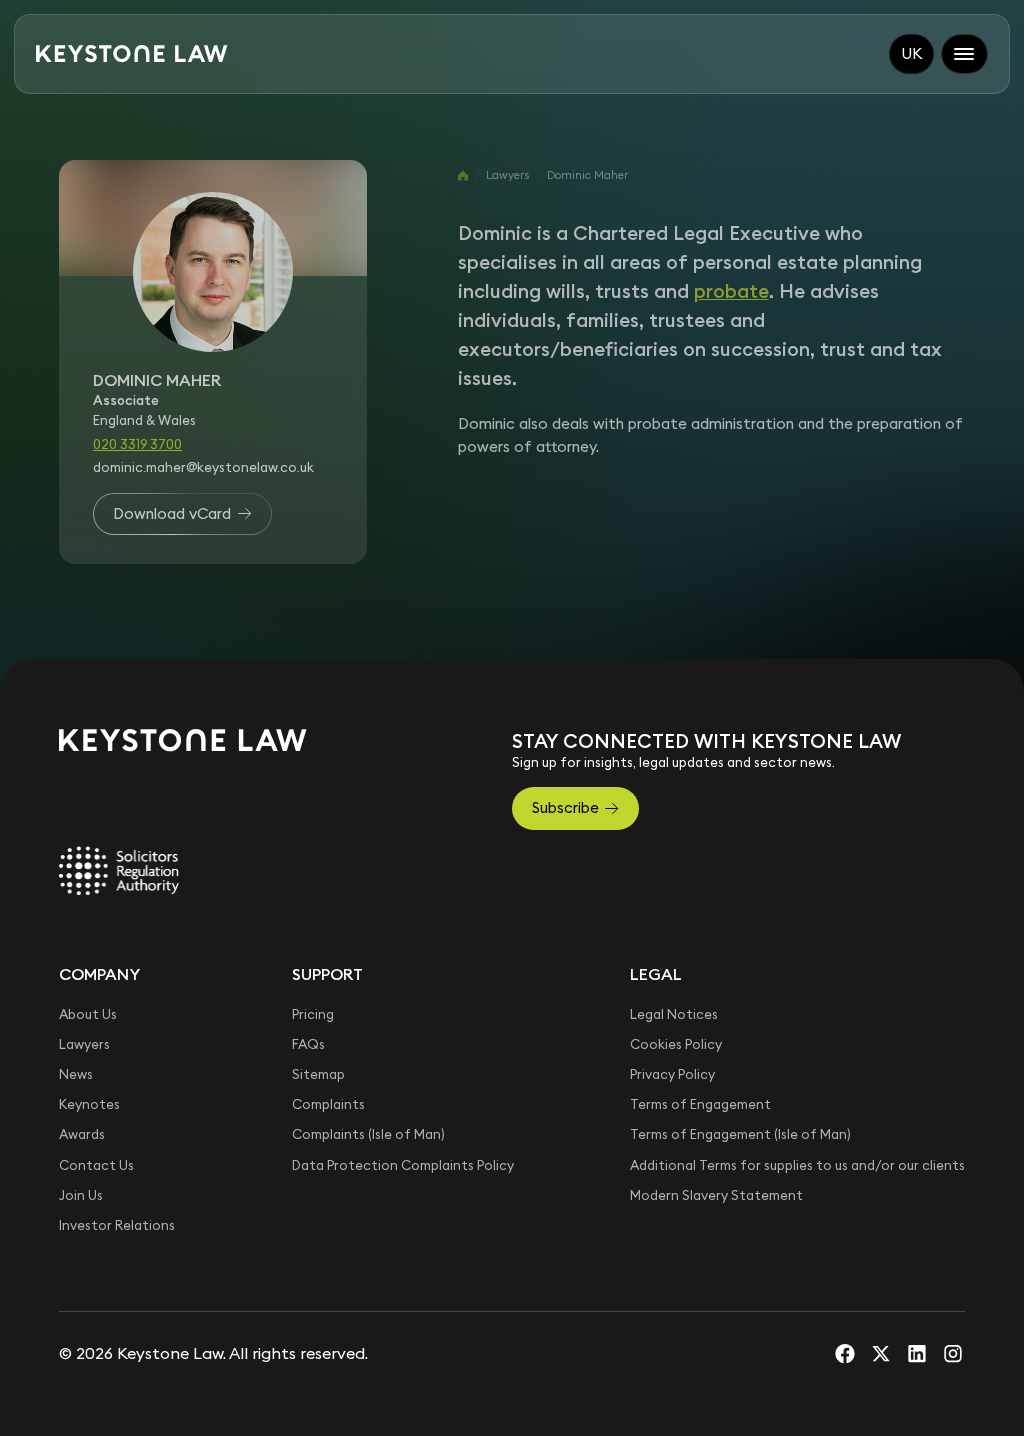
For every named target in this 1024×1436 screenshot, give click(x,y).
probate (731, 291)
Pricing (313, 1014)
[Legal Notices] (119, 871)
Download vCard (172, 513)
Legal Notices (674, 1014)
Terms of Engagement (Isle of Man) (740, 1134)
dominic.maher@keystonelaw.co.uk (203, 467)
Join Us (81, 1195)
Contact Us (96, 1165)
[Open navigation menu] (965, 54)
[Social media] (845, 1353)
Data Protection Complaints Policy (403, 1165)
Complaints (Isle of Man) (368, 1134)
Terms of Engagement (700, 1104)
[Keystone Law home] (132, 54)
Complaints (328, 1104)
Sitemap (318, 1074)
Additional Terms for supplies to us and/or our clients (797, 1165)
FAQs (308, 1044)
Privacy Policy (672, 1074)
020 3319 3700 (137, 444)
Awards (82, 1134)
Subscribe (565, 807)
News (76, 1074)
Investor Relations (117, 1225)
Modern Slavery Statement (716, 1195)
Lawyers (507, 175)
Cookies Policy (676, 1044)
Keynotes (89, 1104)
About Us (88, 1014)
